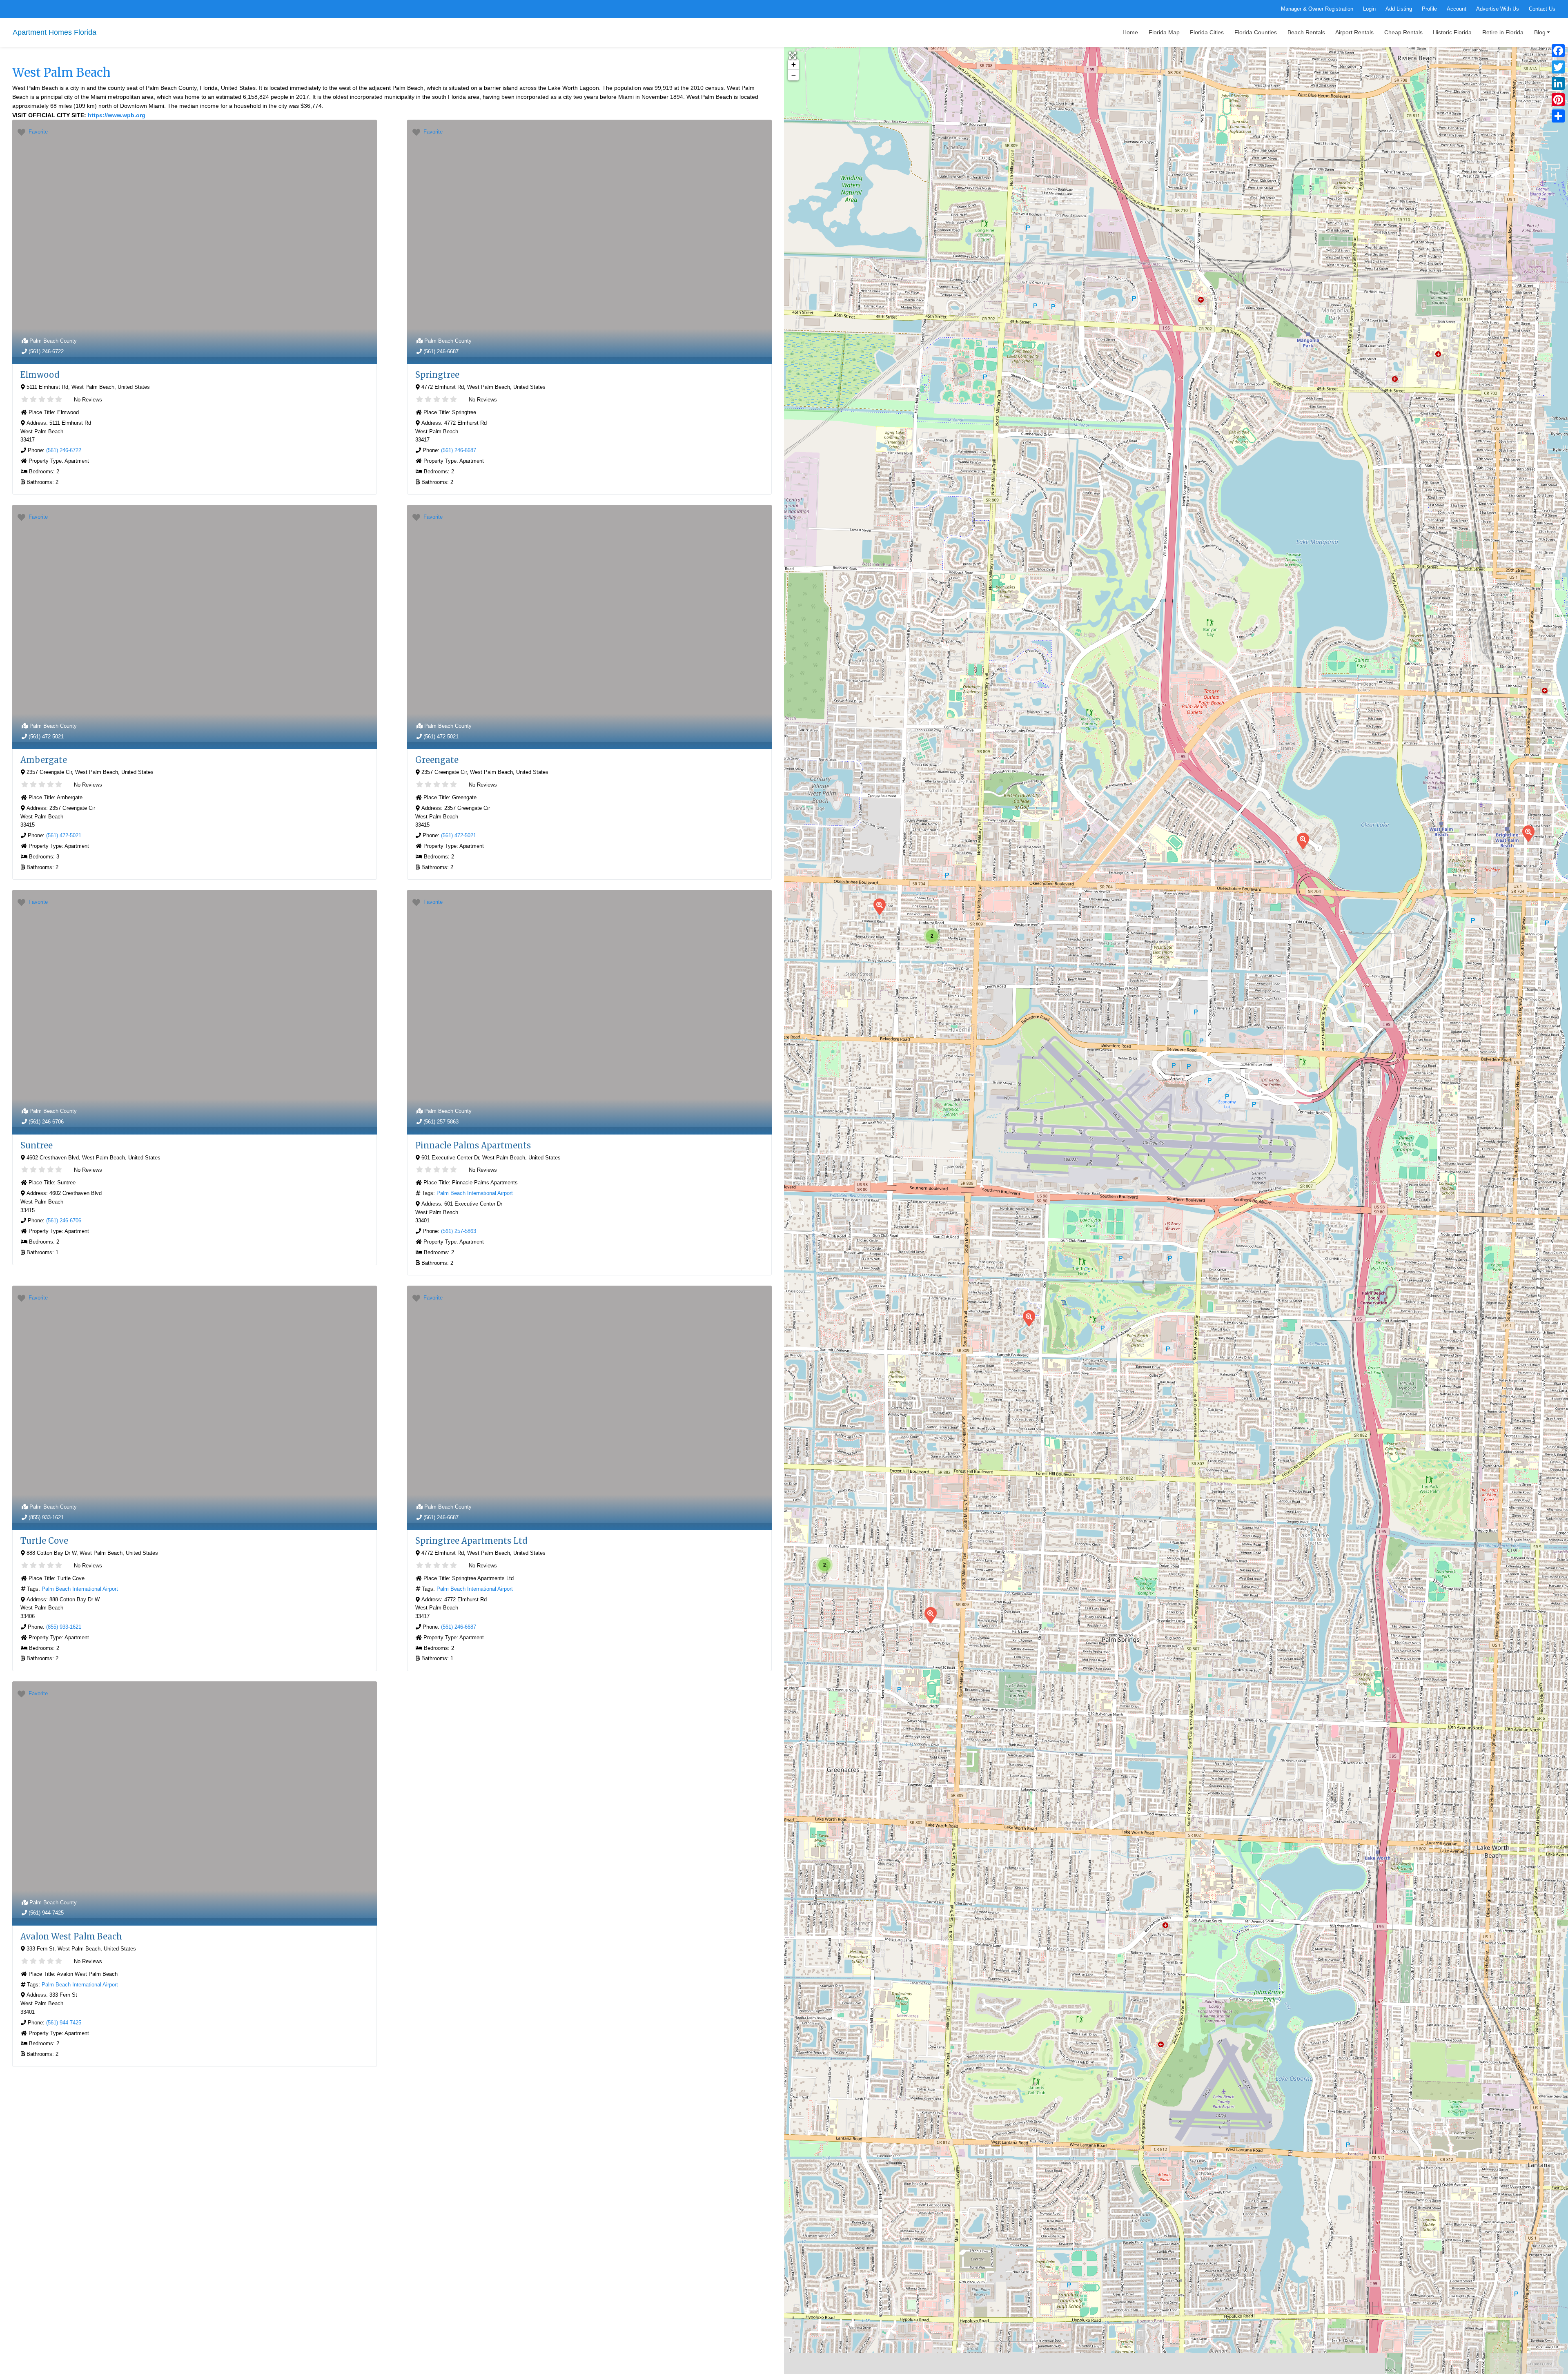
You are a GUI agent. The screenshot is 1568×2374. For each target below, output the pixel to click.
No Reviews (87, 400)
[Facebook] (1558, 51)
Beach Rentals (1306, 32)
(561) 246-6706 (46, 1122)
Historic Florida (1452, 32)
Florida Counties (1256, 32)
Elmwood (40, 375)
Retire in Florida (1503, 32)
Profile (1429, 9)
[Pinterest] (1558, 100)
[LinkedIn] (1558, 83)
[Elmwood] (879, 906)
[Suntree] (930, 1615)
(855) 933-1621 (46, 1517)
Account (1457, 9)
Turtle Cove (44, 1541)
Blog (1540, 32)
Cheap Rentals (1403, 32)
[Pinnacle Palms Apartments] (1303, 840)
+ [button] (794, 64)
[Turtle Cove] (1029, 1318)
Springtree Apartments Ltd (471, 1541)
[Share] (1558, 116)
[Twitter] (1558, 67)
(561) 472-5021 (46, 737)
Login (1369, 9)
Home (1130, 32)
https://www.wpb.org (117, 115)
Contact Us (1542, 9)
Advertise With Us (1498, 9)
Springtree (437, 375)
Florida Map (1164, 32)
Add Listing (1399, 9)
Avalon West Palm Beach (71, 1936)
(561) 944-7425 (46, 1913)
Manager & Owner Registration (1317, 9)
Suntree (37, 1145)
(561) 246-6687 (441, 351)
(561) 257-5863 (441, 1122)
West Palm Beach (61, 73)
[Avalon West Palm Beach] (1528, 833)
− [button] (794, 75)
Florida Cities (1207, 32)
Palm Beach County (53, 341)
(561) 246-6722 (46, 351)
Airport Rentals (1354, 32)
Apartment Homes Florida (55, 32)
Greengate (437, 760)
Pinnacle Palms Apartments (473, 1145)
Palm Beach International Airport (475, 1193)
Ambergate (44, 760)
